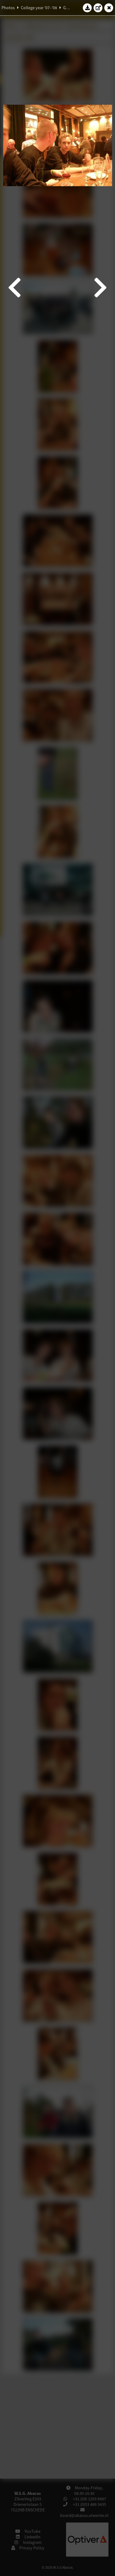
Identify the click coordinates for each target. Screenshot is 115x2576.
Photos (8, 8)
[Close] (109, 8)
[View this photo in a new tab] (98, 8)
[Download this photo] (87, 8)
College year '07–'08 (39, 8)
